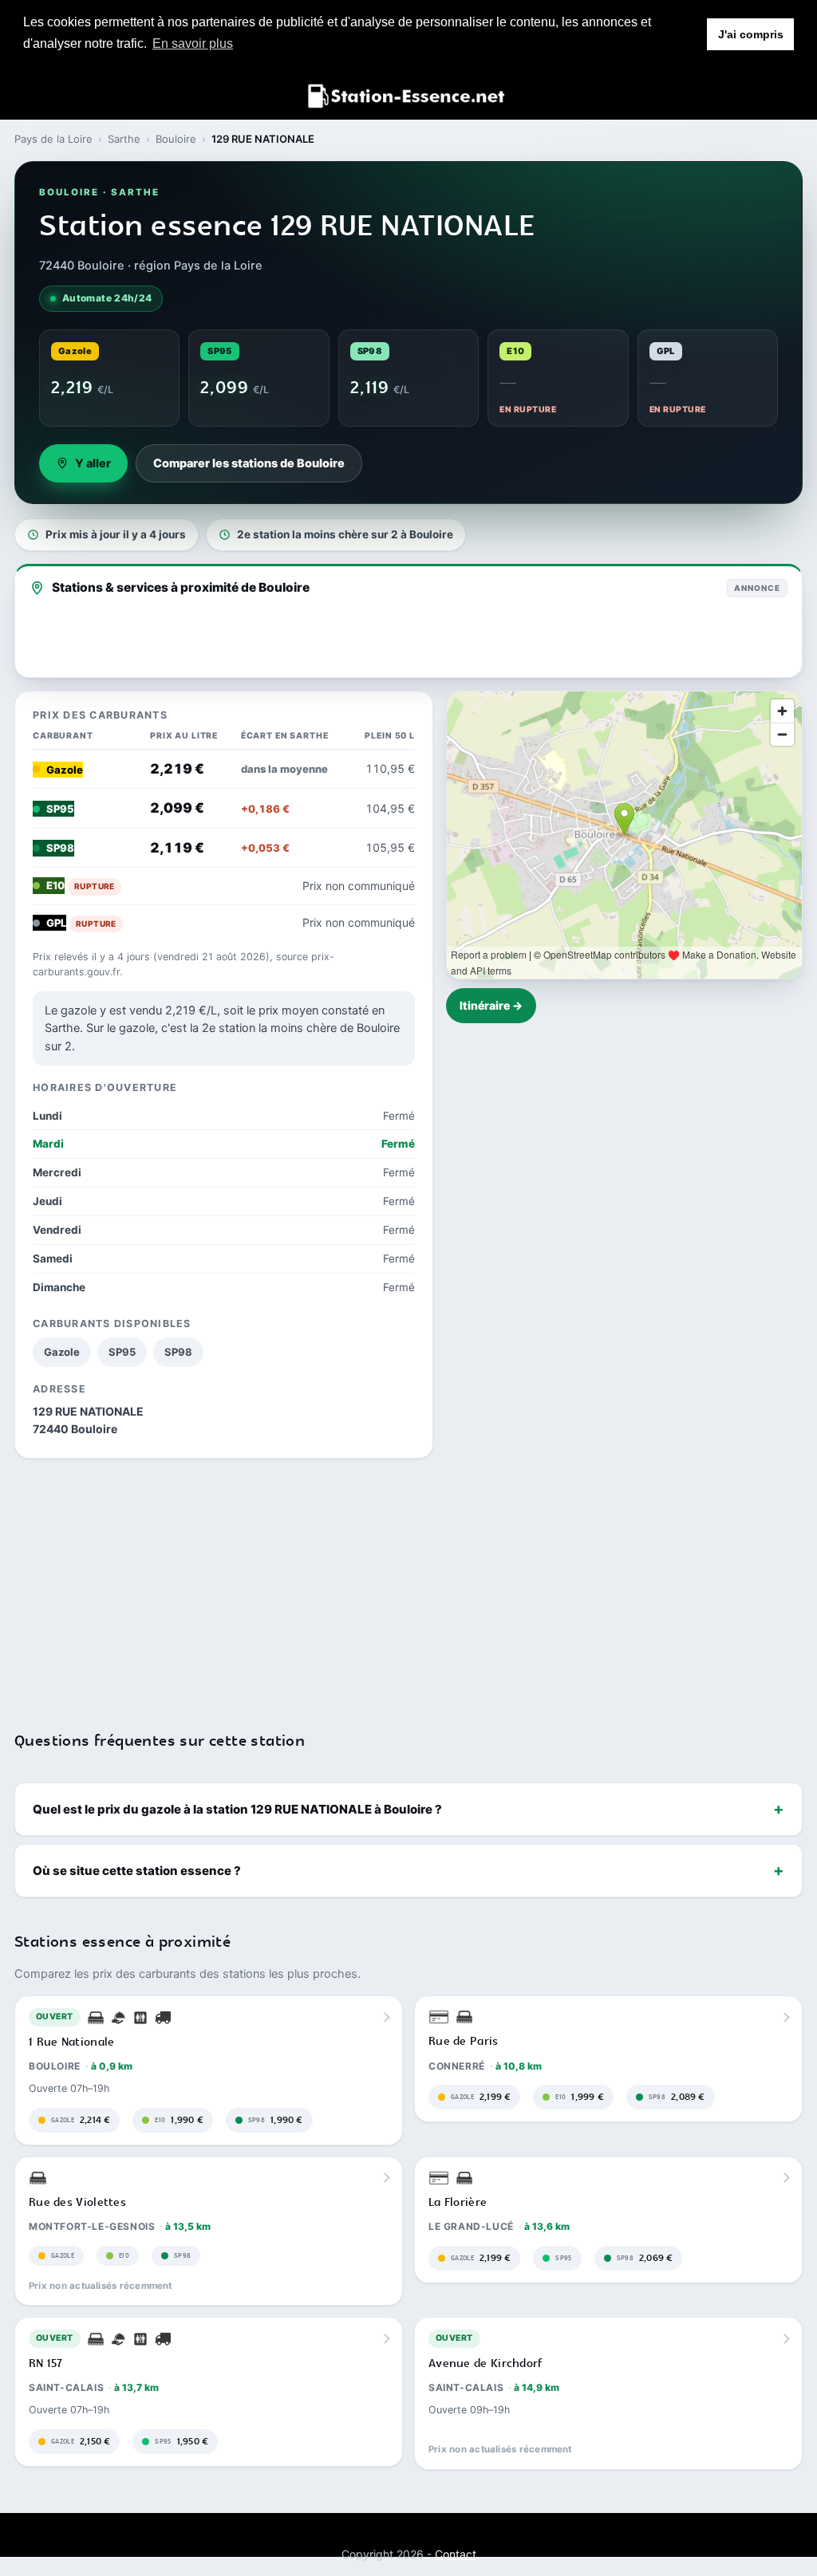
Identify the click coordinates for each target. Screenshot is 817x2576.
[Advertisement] (408, 1585)
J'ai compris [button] (751, 34)
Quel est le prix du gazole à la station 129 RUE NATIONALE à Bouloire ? (237, 1809)
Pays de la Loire (53, 139)
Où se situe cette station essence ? (137, 1871)
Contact (456, 2554)
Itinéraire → (491, 1005)
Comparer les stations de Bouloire (249, 463)
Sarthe (124, 139)
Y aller (93, 463)
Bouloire (176, 139)
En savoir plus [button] (193, 43)
